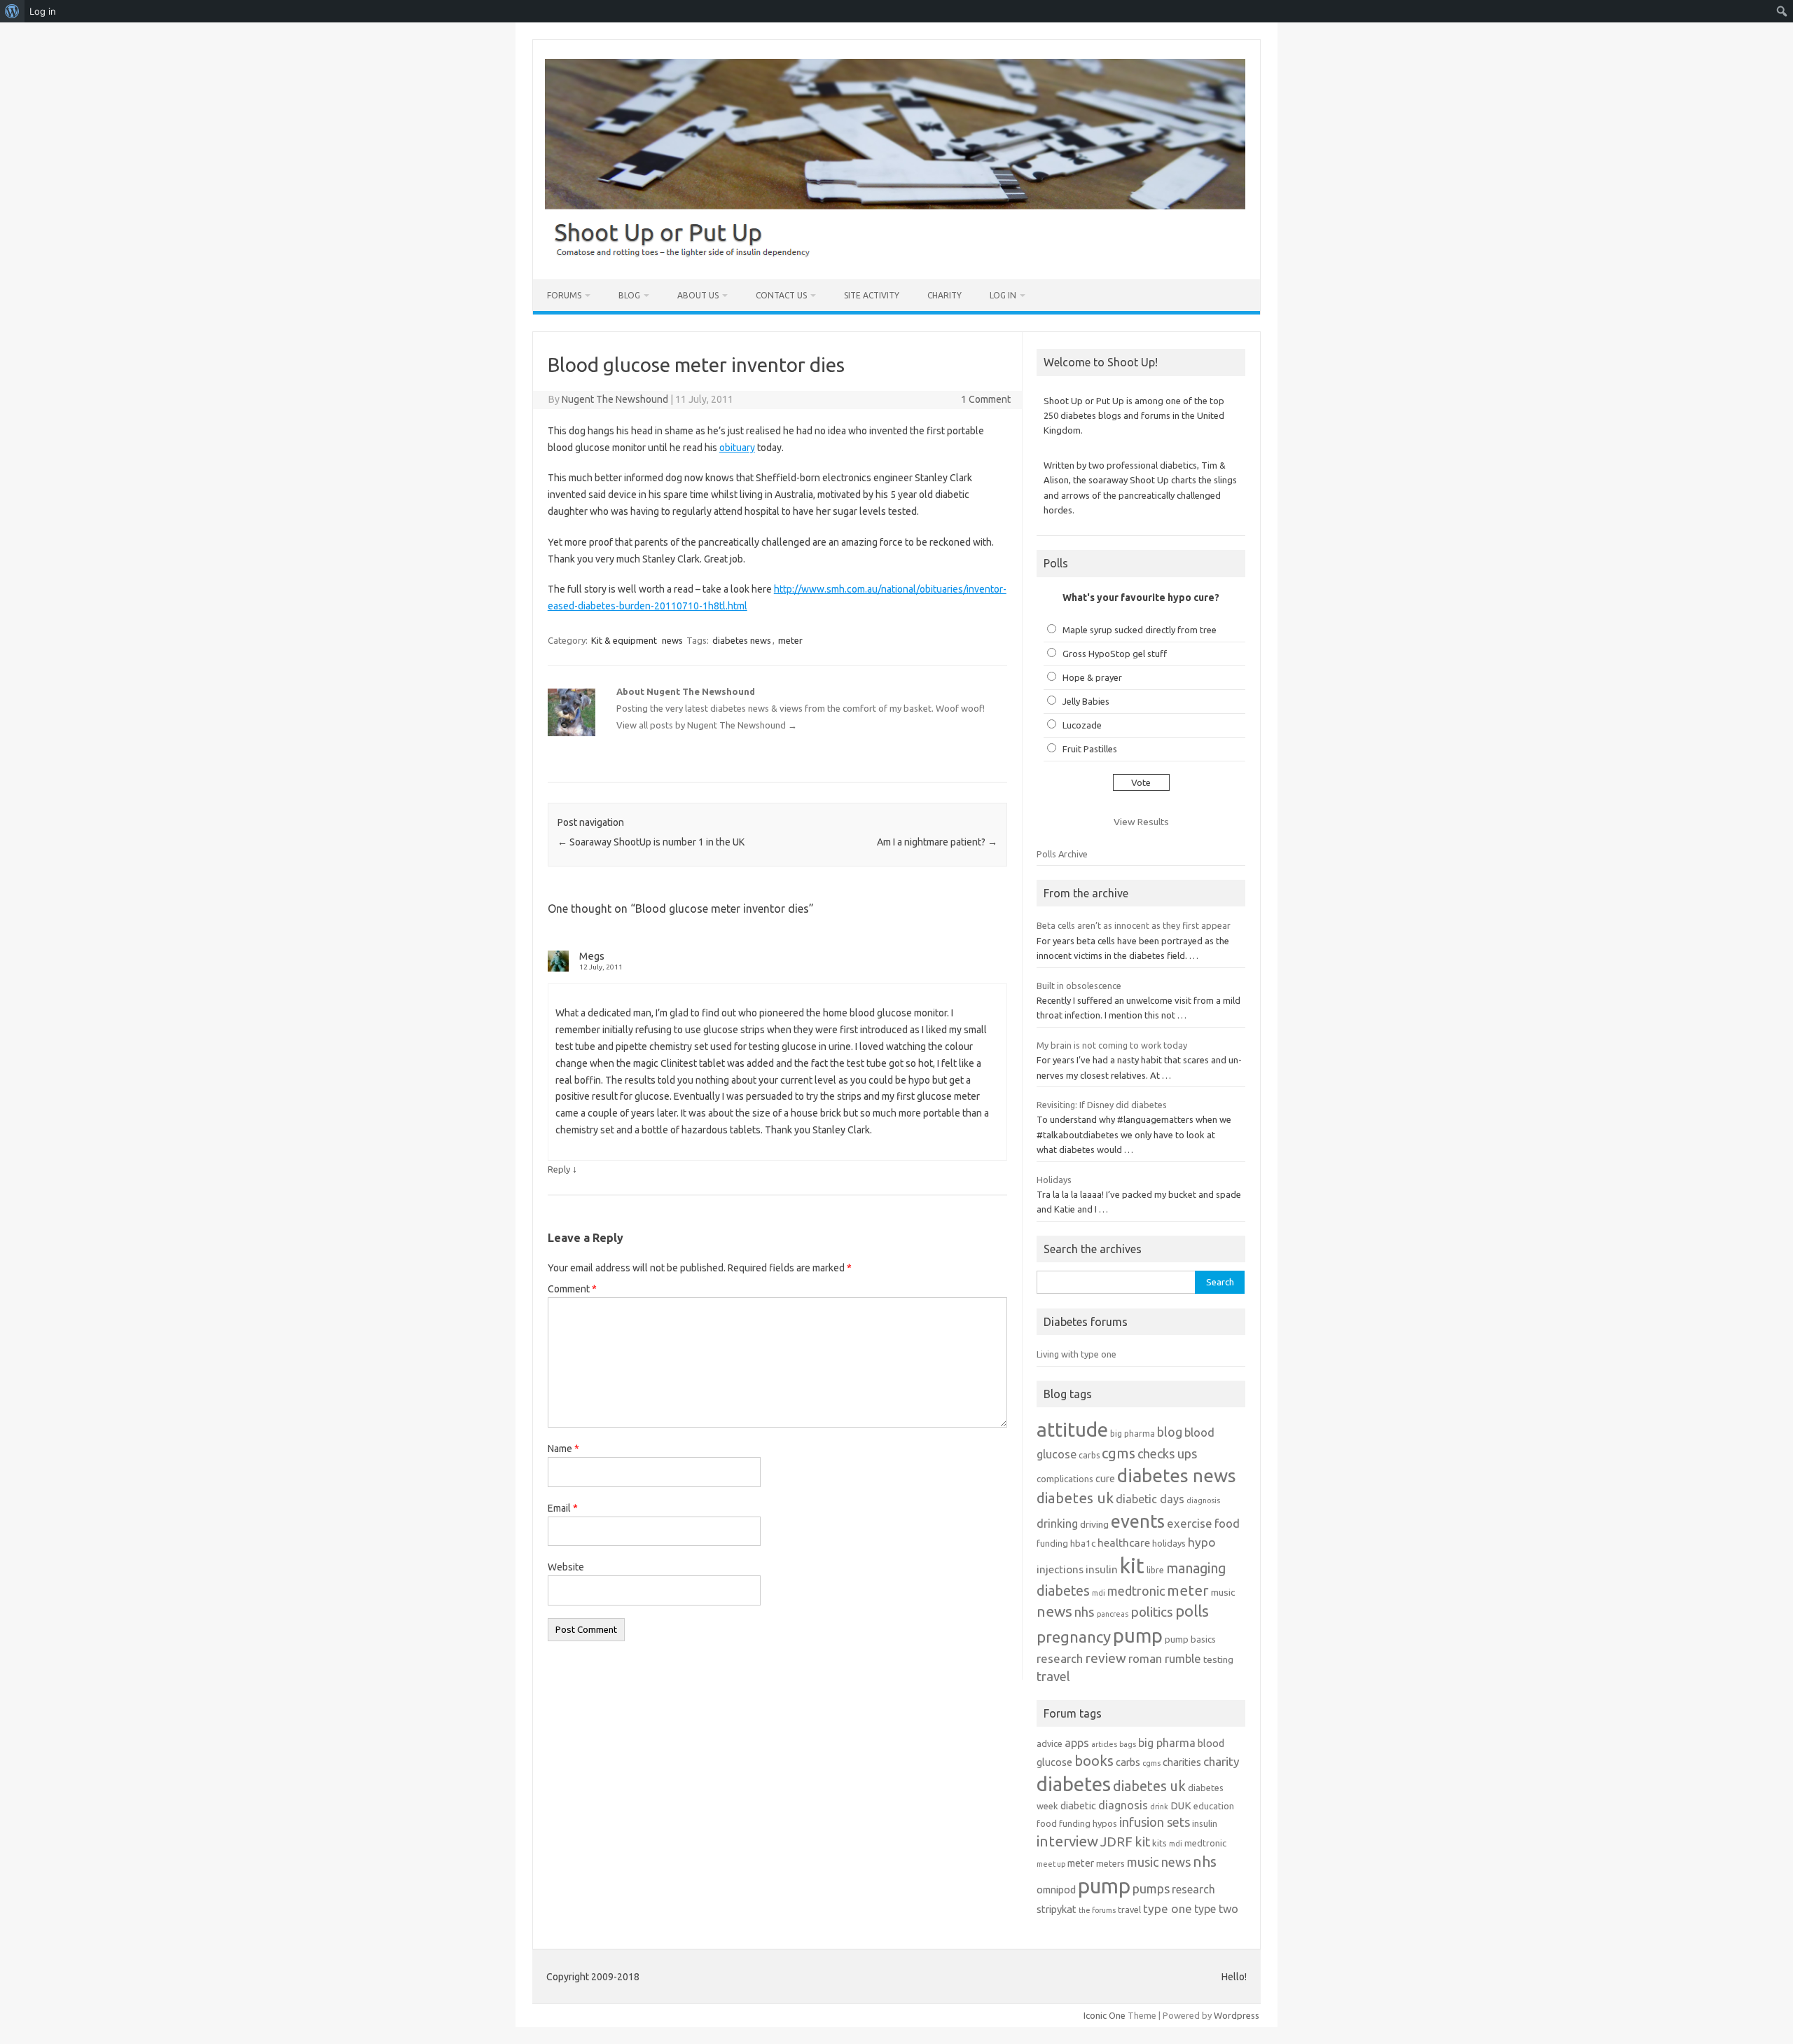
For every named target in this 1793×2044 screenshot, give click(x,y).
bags (1128, 1744)
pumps (1151, 1888)
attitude (1072, 1429)
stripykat (1057, 1909)
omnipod (1056, 1890)
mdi (1099, 1593)
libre (1155, 1570)
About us (698, 295)
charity (1221, 1761)
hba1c (1083, 1543)
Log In (1003, 295)
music (1223, 1592)
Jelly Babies (1086, 701)
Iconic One (1105, 2015)
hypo (1202, 1542)
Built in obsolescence (1079, 986)
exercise (1190, 1523)
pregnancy (1074, 1637)
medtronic (1136, 1591)
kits (1159, 1843)
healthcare (1124, 1543)
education (1214, 1806)
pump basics (1190, 1639)
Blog (629, 295)
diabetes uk (1075, 1498)
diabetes (1074, 1784)
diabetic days (1150, 1499)
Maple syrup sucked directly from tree (1140, 630)
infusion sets (1155, 1822)
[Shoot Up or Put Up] (895, 256)
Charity (944, 295)
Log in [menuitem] (43, 11)
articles (1104, 1744)
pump (1138, 1636)
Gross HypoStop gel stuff (1115, 654)
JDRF (1116, 1842)
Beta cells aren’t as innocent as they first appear (1134, 925)
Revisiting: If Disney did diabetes (1102, 1105)
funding (1052, 1543)
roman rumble (1165, 1658)
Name (563, 1449)
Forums (564, 295)
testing (1218, 1659)
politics (1152, 1612)
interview (1067, 1841)
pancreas (1113, 1614)
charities (1182, 1762)
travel (1053, 1676)
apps (1077, 1743)
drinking (1057, 1524)
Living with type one (1077, 1354)
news (672, 640)
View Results (1141, 822)
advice (1050, 1743)
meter (790, 640)
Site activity (872, 295)
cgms (1119, 1453)
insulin (1102, 1569)
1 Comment (986, 399)
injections (1060, 1569)
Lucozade (1082, 725)
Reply (559, 1169)
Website (566, 1567)
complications (1065, 1479)
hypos (1105, 1823)
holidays (1169, 1543)
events (1138, 1521)
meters (1110, 1863)
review (1106, 1658)
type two (1216, 1909)
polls (1192, 1611)
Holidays (1054, 1180)
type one (1168, 1908)
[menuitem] (12, 11)
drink (1159, 1807)
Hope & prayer (1092, 677)
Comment (572, 1289)
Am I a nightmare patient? (937, 842)
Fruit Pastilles (1090, 749)
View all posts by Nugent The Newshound (707, 725)
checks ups (1167, 1453)
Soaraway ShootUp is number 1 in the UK (651, 842)
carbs (1089, 1455)
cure (1105, 1478)
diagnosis (1203, 1500)
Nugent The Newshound (615, 399)
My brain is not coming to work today (1112, 1045)
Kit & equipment (624, 640)
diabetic (1078, 1805)
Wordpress (1237, 2015)
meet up (1051, 1864)
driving (1094, 1524)
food (1227, 1523)
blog (1170, 1432)
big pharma (1133, 1434)
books (1094, 1761)
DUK (1181, 1805)
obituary (737, 448)
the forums (1097, 1910)
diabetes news (742, 640)
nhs (1085, 1612)
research (1060, 1658)
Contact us (781, 295)
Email (563, 1508)
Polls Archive (1062, 854)
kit (1132, 1566)
